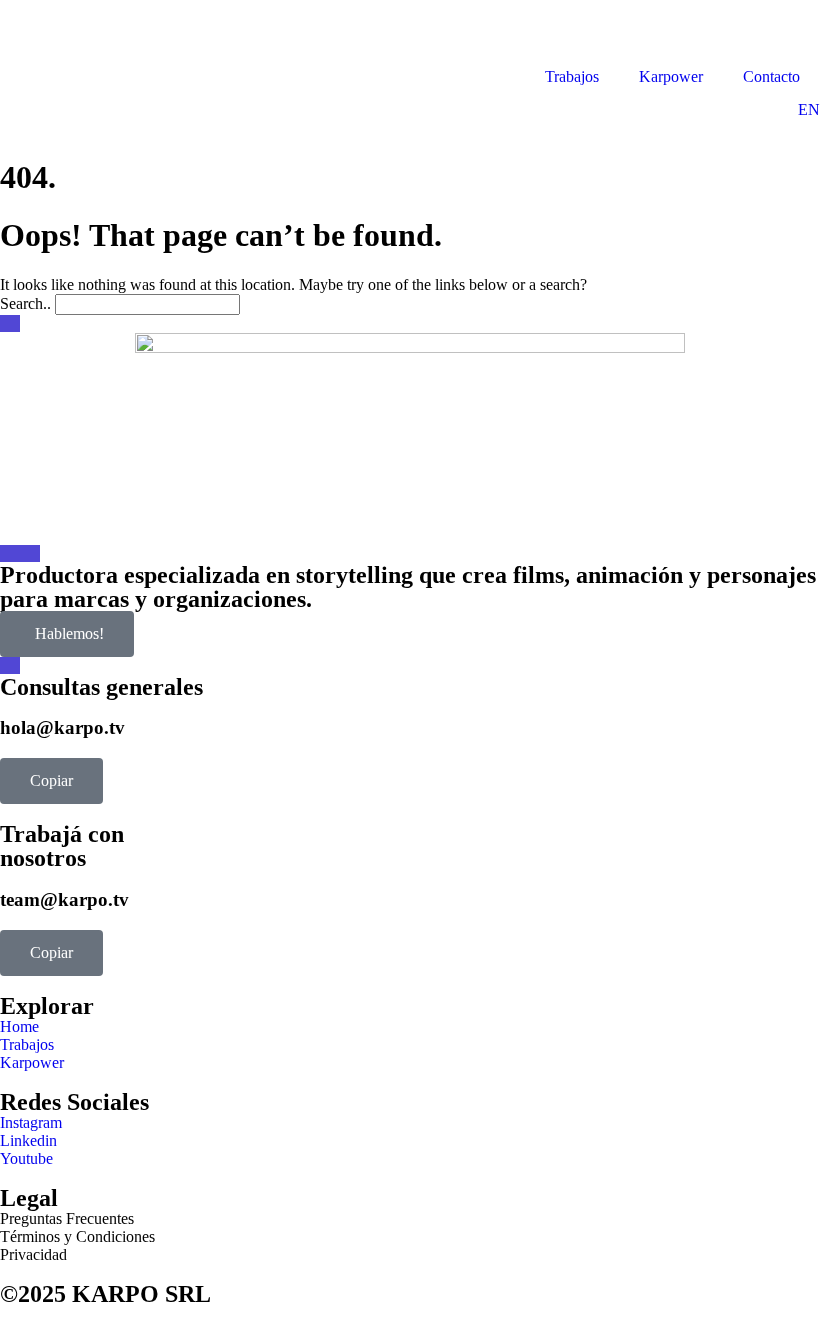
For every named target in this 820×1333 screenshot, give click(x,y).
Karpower (671, 76)
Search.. (25, 303)
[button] (51, 781)
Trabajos (572, 76)
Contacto (771, 76)
